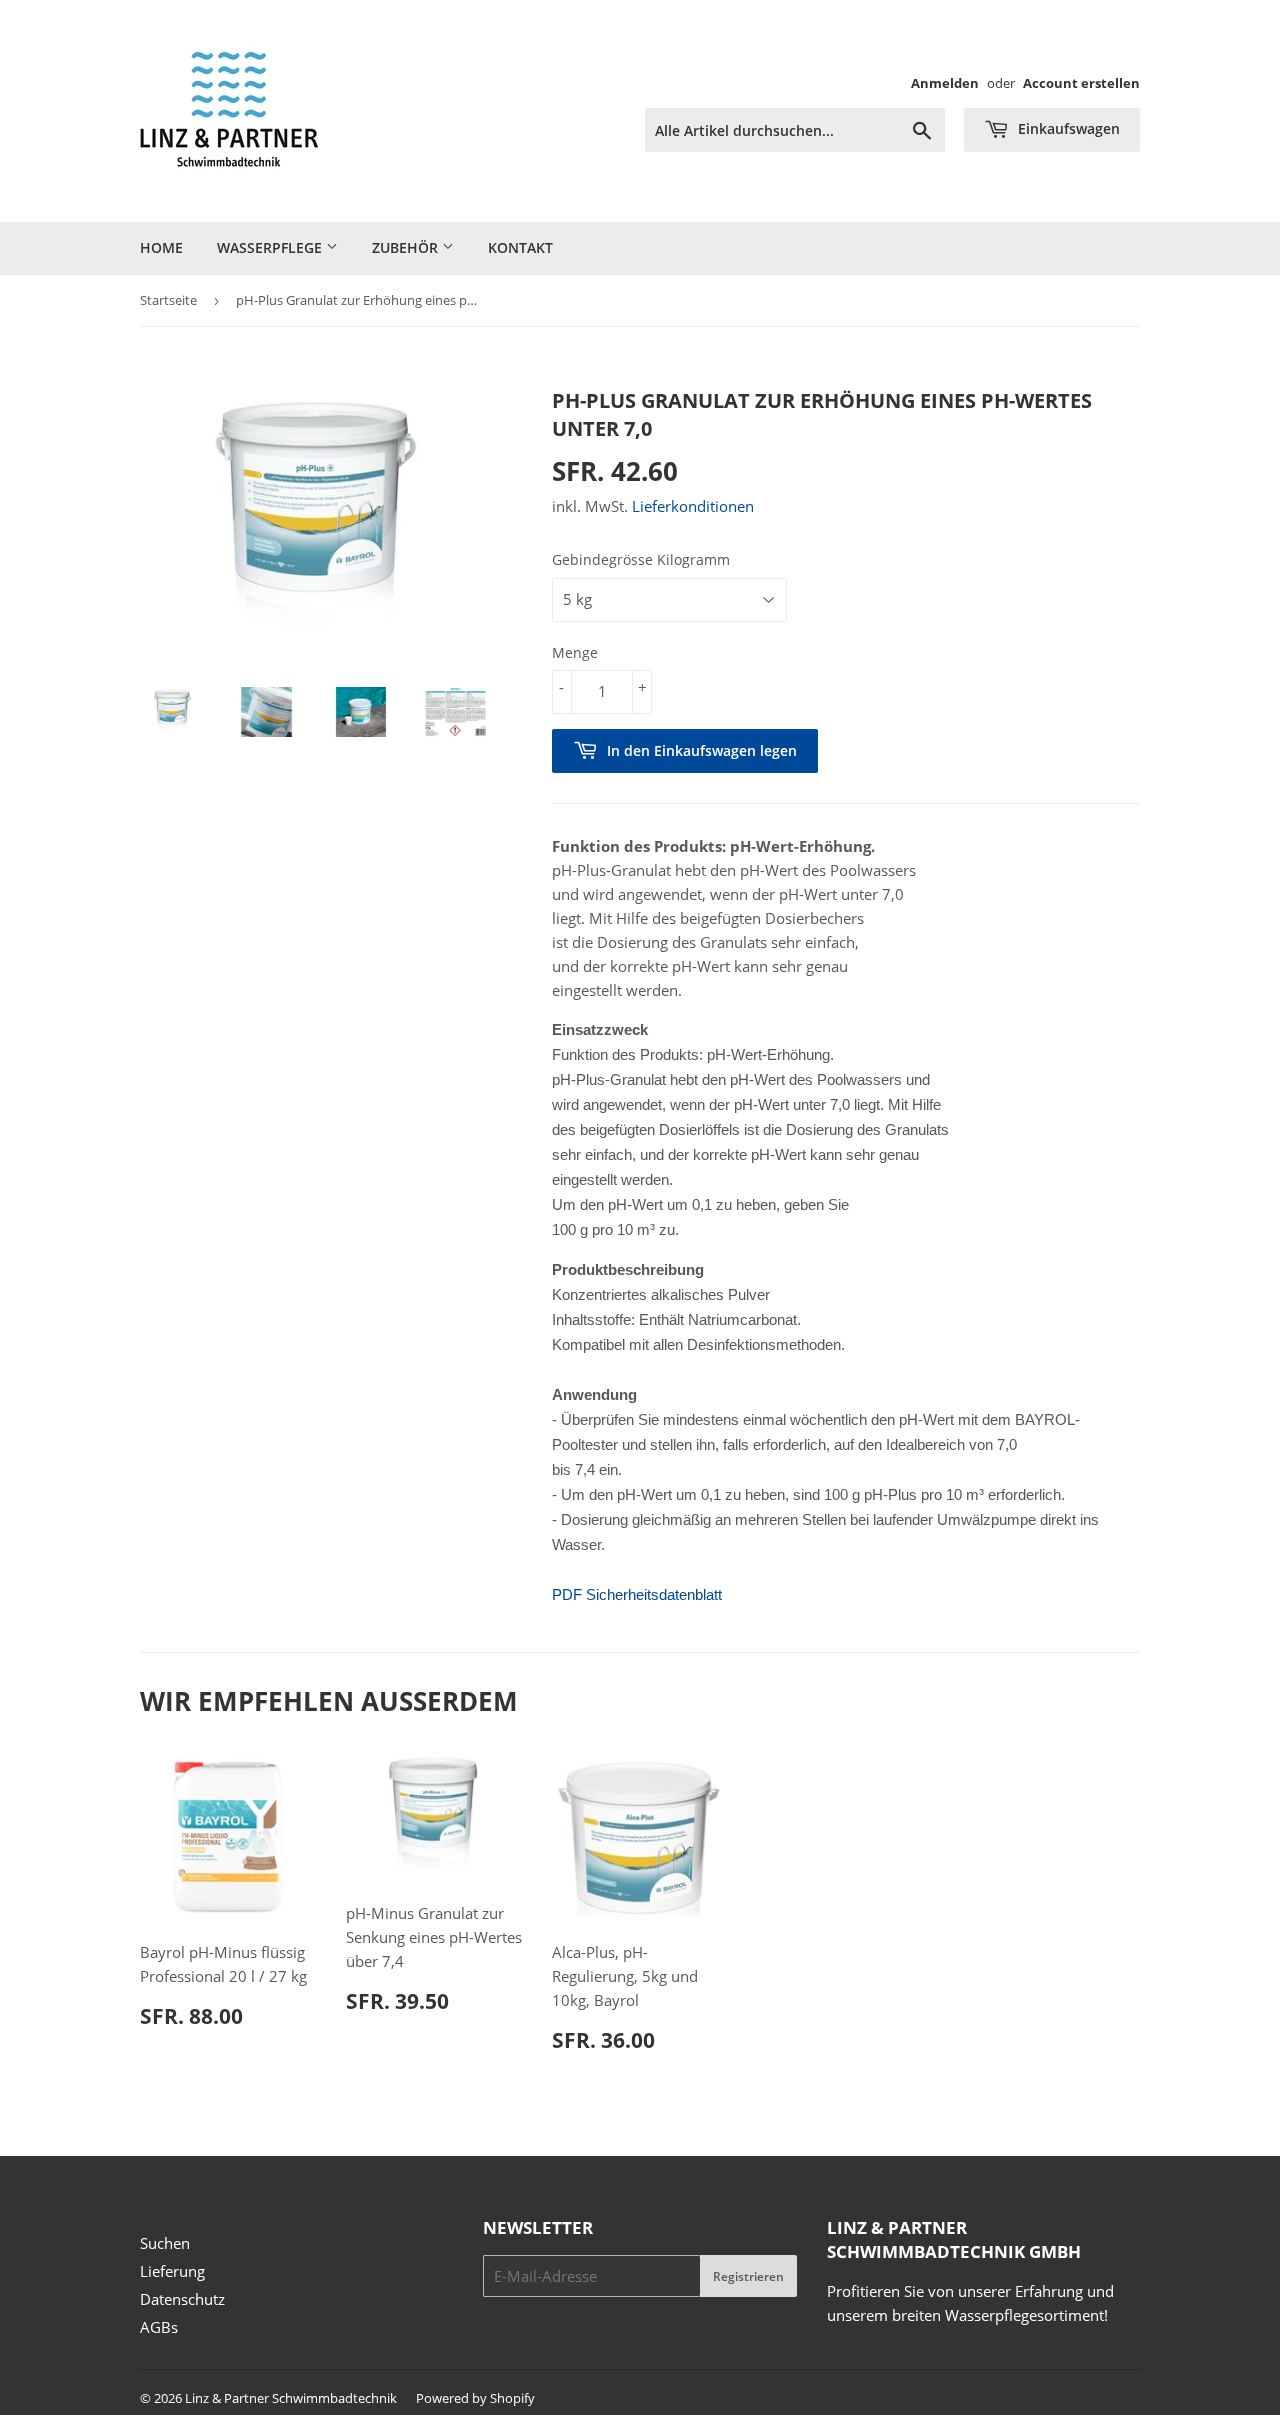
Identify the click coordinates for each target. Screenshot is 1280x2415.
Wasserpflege (271, 247)
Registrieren (748, 2276)
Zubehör (407, 247)
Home (161, 247)
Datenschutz (182, 2299)
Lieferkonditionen (693, 506)
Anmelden (945, 83)
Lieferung (172, 2271)
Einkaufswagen (1067, 128)
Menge (575, 652)
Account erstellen (1081, 83)
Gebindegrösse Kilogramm (641, 559)
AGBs (159, 2327)
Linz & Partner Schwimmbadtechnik (291, 2398)
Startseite (168, 300)
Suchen (165, 2243)
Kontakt (520, 247)
